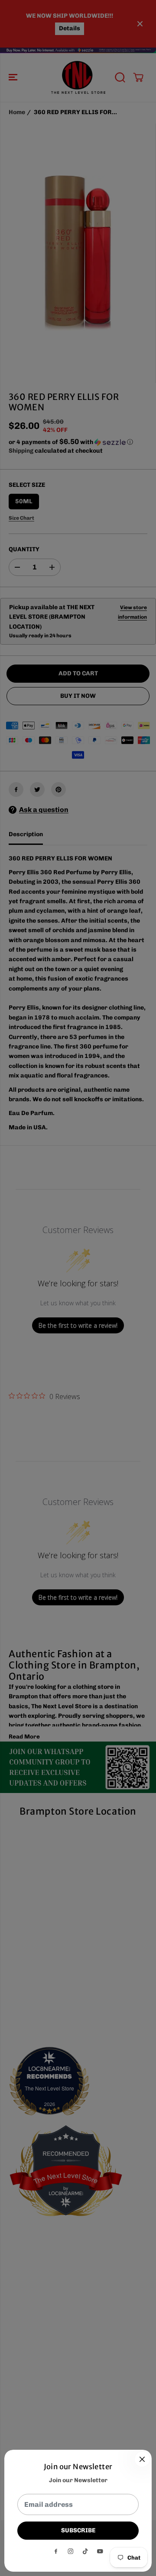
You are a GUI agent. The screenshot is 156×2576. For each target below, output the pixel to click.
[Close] (142, 2459)
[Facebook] (56, 2551)
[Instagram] (71, 2551)
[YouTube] (100, 2551)
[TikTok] (85, 2551)
